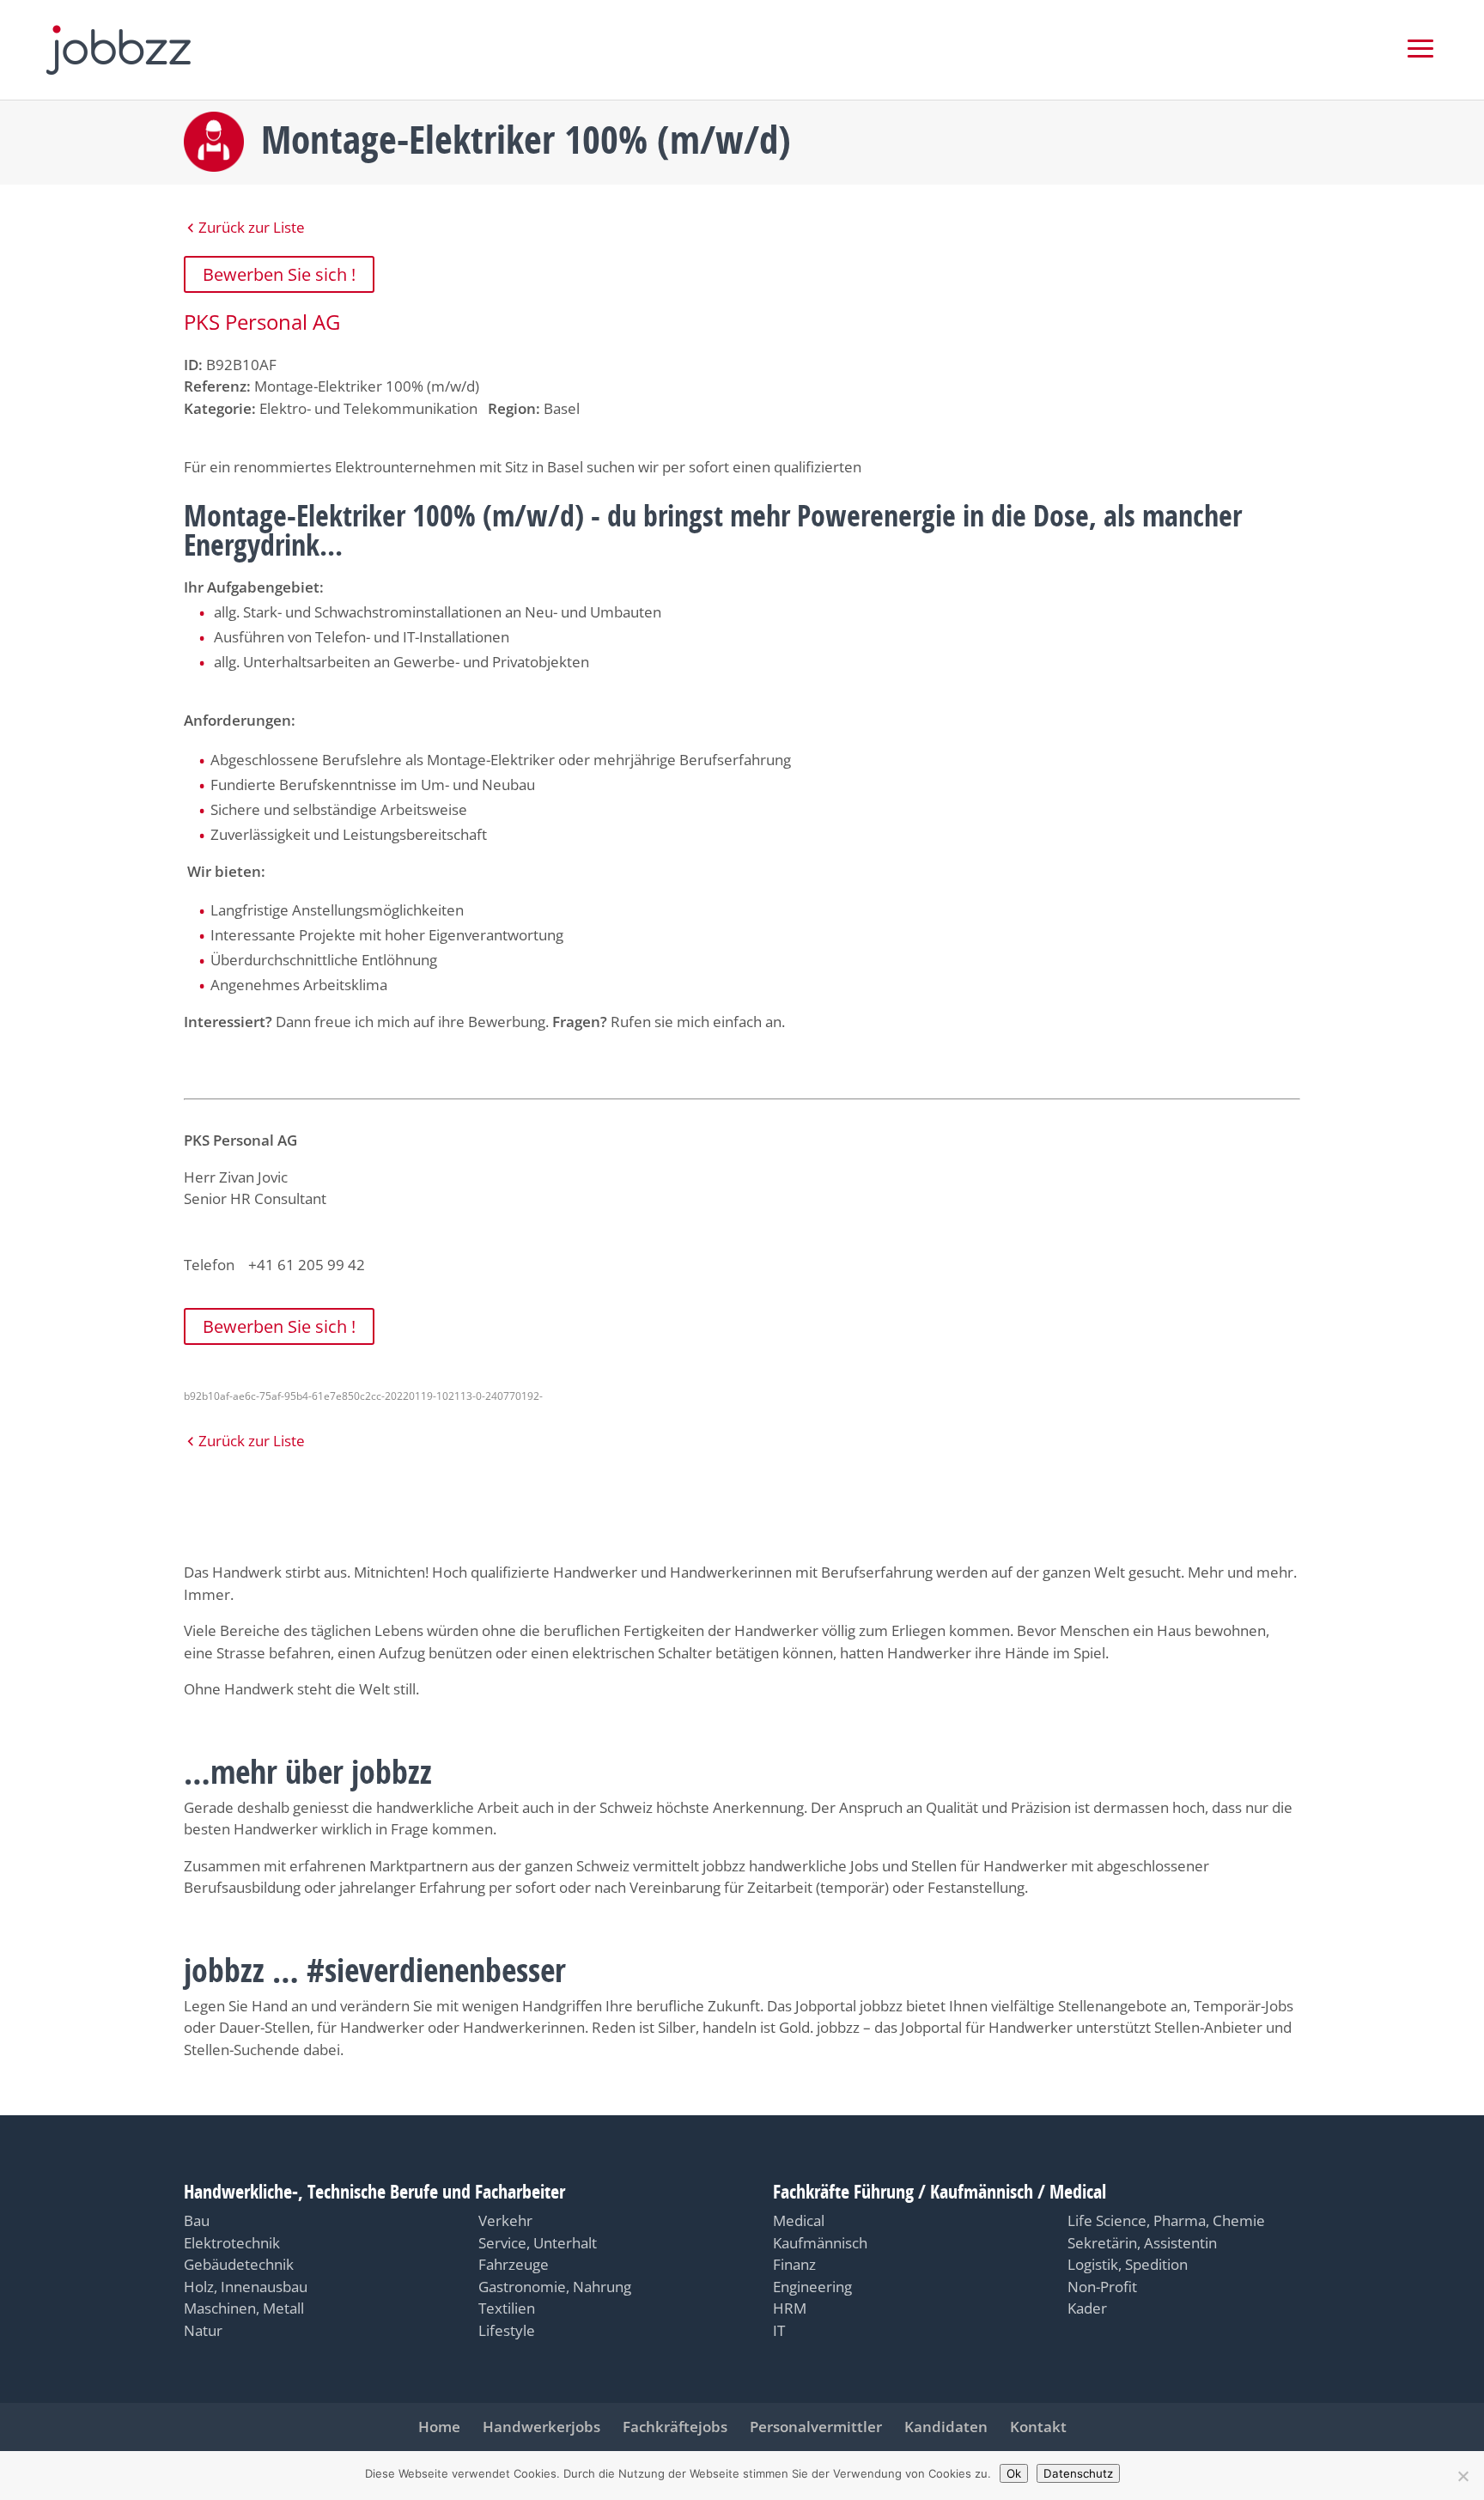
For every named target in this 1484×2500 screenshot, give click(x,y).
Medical (799, 2220)
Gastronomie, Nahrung (555, 2287)
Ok (1014, 2473)
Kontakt (1038, 2427)
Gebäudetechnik (239, 2264)
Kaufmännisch (820, 2243)
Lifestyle (507, 2330)
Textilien (507, 2308)
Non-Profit (1102, 2287)
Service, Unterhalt (538, 2243)
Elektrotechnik (232, 2243)
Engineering (812, 2287)
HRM (790, 2308)
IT (779, 2330)
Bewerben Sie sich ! (279, 274)
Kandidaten (946, 2427)
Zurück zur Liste (252, 227)
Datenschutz (1078, 2473)
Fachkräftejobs (675, 2427)
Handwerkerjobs (541, 2427)
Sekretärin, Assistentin (1142, 2243)
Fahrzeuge (514, 2264)
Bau (197, 2220)
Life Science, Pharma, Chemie (1166, 2220)
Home (439, 2427)
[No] (1463, 2476)
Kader (1087, 2308)
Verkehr (505, 2220)
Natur (203, 2330)
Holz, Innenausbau (246, 2287)
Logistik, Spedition (1128, 2264)
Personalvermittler (816, 2427)
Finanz (794, 2264)
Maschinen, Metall (244, 2308)
